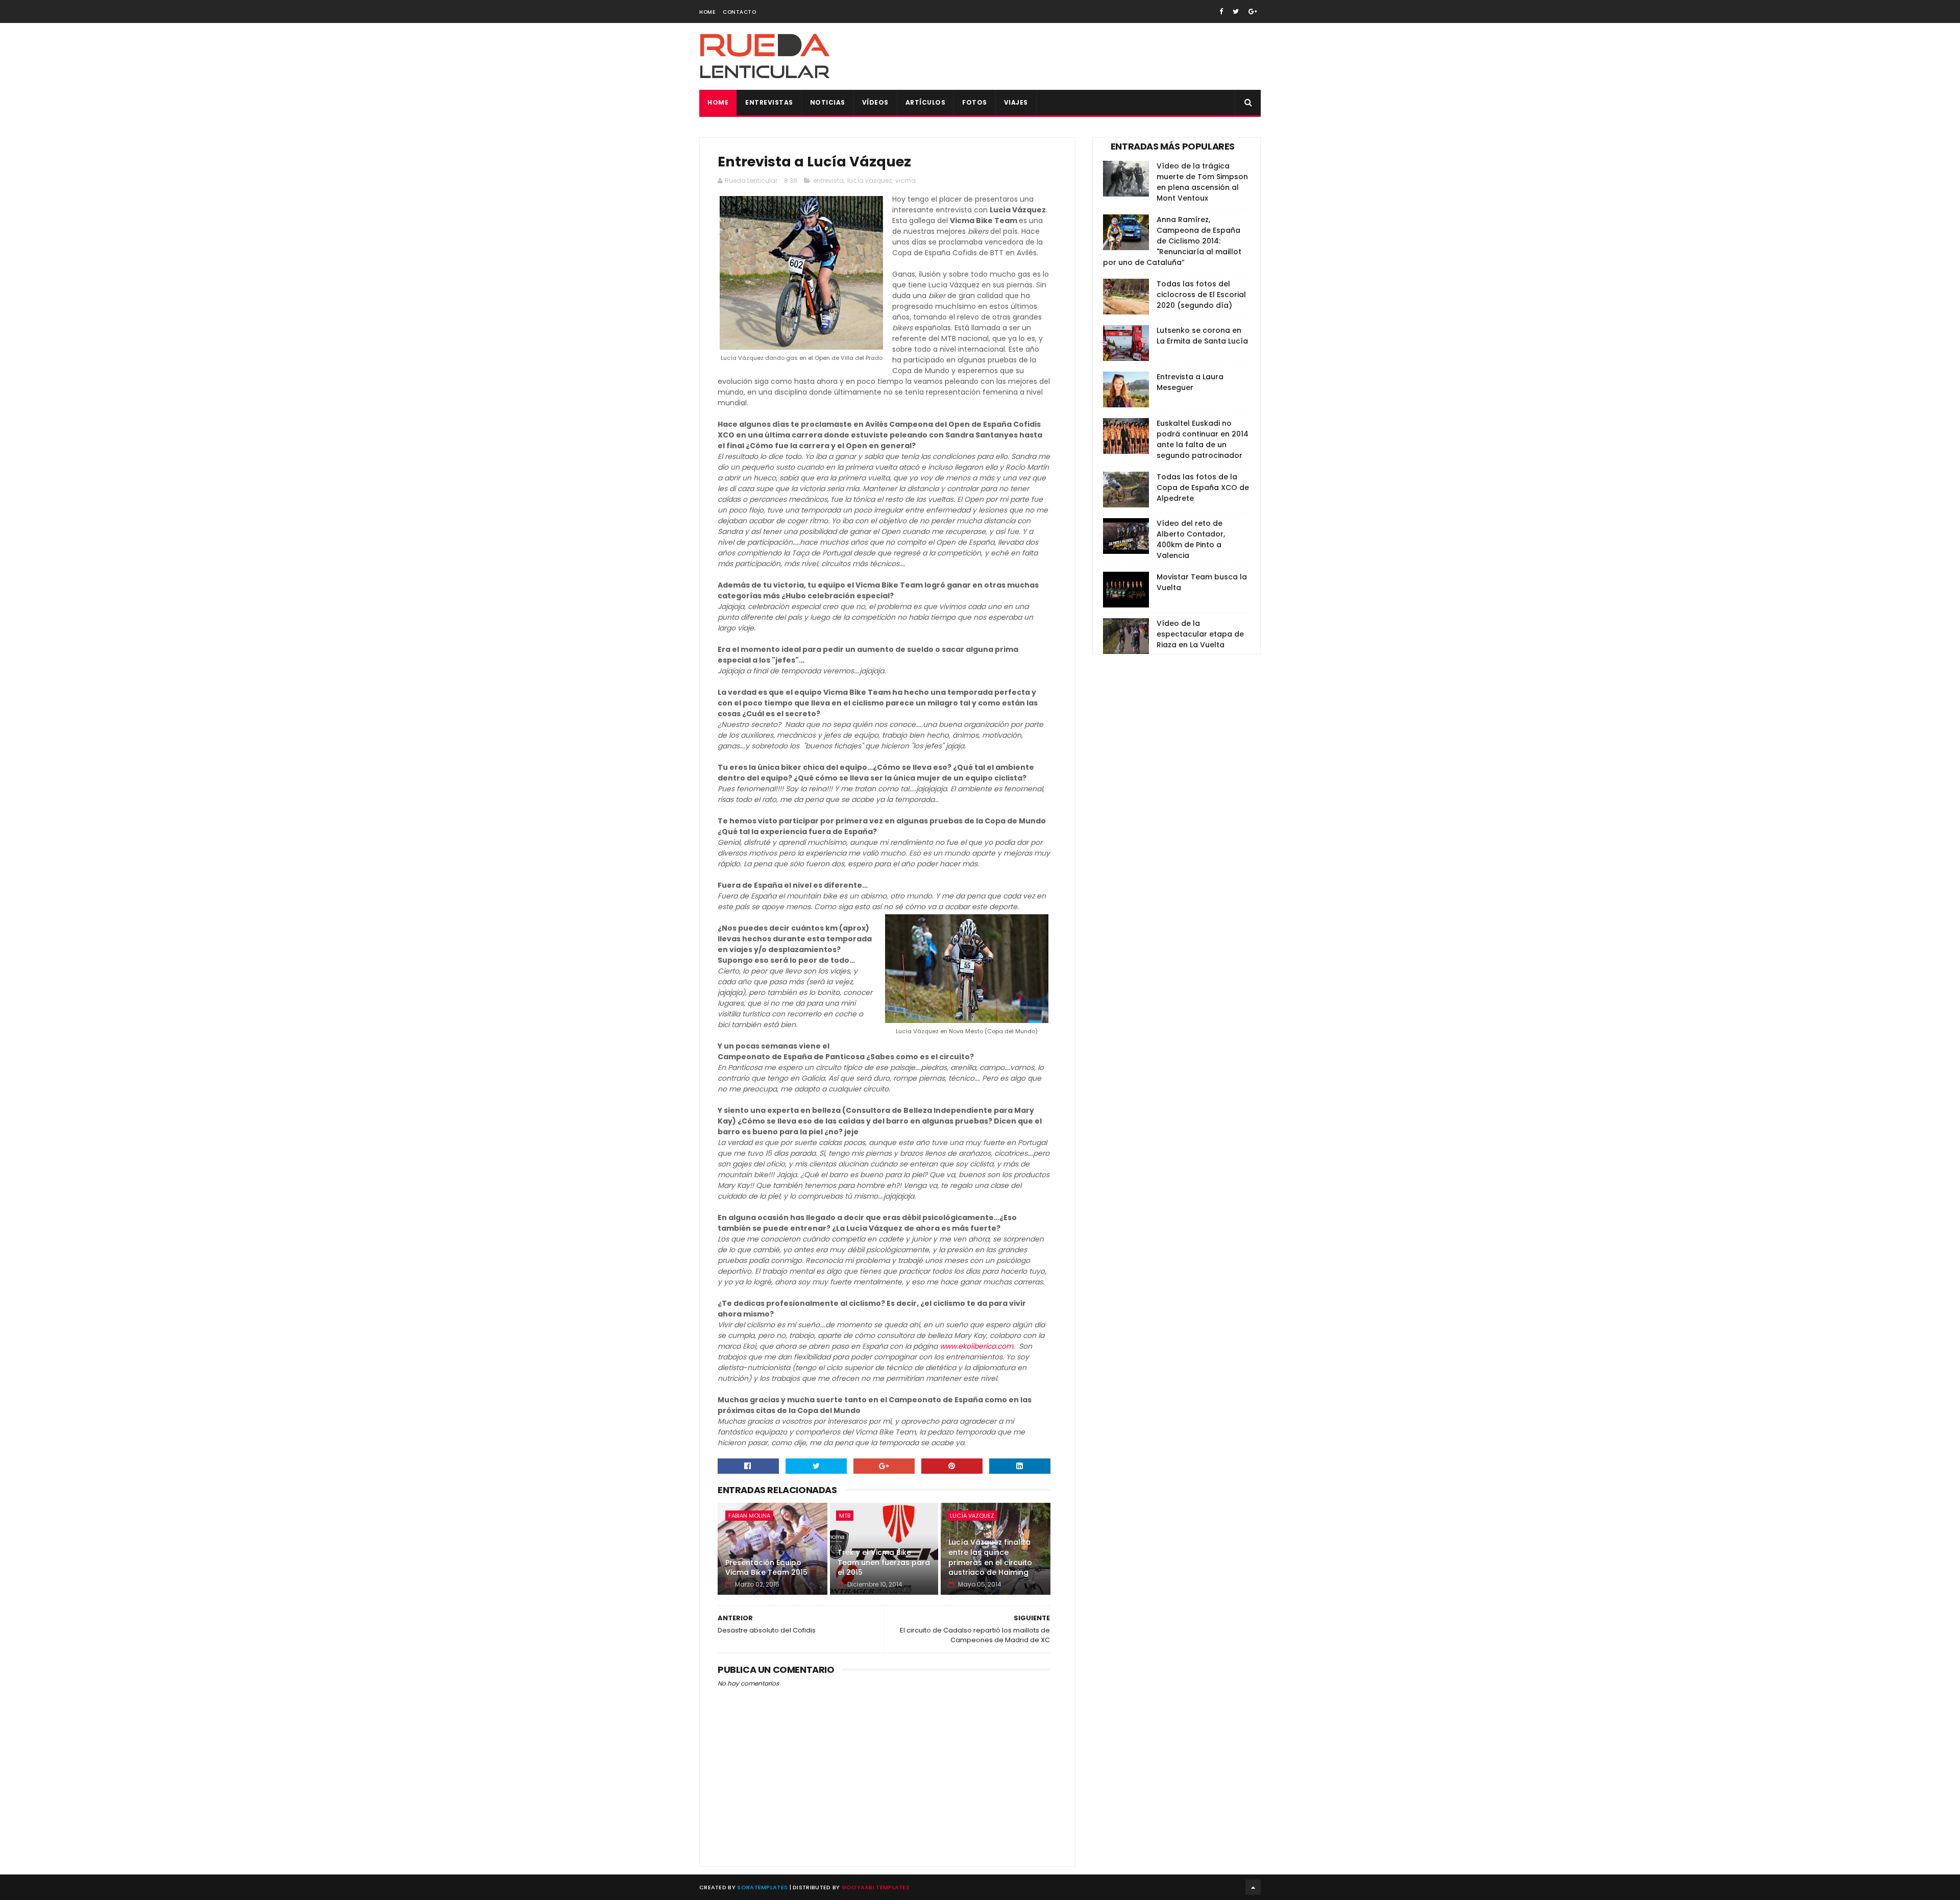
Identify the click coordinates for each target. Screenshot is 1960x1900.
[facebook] (1221, 11)
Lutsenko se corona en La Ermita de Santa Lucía (1202, 336)
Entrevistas (769, 102)
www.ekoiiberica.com (976, 1346)
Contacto (739, 12)
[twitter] (1236, 11)
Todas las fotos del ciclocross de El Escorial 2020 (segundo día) (1201, 295)
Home (707, 12)
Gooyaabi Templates (876, 1887)
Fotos (975, 102)
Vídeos (875, 102)
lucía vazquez (869, 180)
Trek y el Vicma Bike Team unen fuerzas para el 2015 (884, 1562)
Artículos (926, 102)
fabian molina (749, 1516)
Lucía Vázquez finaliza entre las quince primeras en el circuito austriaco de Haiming (990, 1557)
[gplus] (1253, 11)
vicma (905, 180)
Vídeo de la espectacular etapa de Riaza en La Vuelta (1200, 634)
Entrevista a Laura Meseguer (1190, 382)
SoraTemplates (762, 1887)
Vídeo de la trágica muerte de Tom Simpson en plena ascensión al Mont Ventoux (1202, 182)
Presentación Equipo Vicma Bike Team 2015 (766, 1568)
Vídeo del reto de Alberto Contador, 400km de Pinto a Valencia (1191, 539)
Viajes (1016, 102)
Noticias (828, 102)
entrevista (828, 180)
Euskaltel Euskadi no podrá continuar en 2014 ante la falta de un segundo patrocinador (1203, 439)
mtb (845, 1516)
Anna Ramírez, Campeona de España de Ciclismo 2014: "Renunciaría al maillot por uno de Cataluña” (1172, 241)
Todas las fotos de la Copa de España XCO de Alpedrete (1203, 488)
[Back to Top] (1253, 1887)
